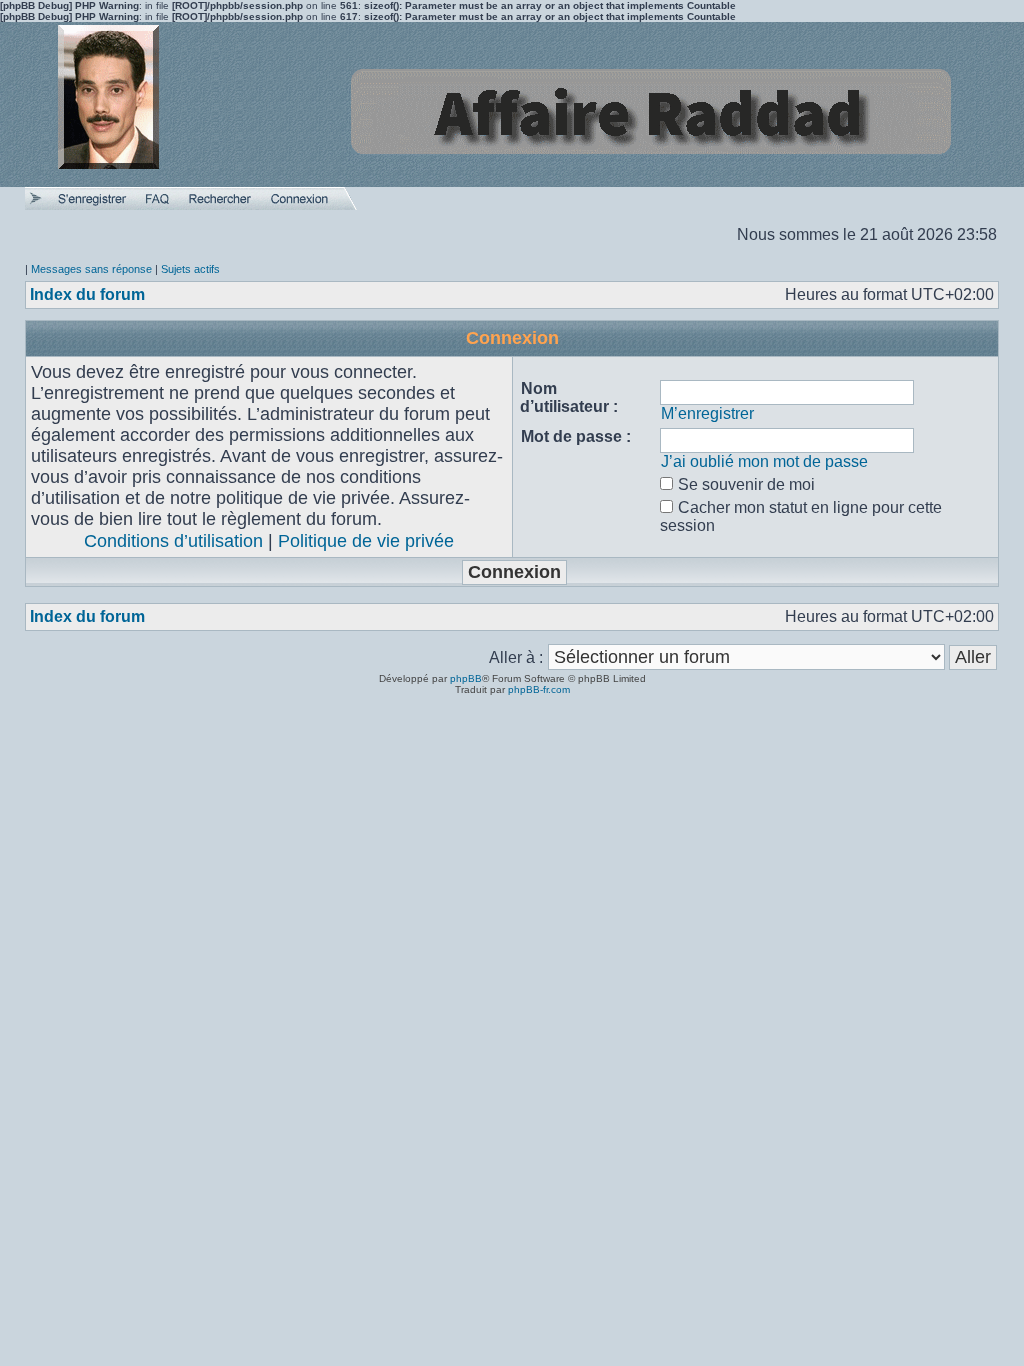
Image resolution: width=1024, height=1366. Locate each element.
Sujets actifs (190, 269)
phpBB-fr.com (539, 689)
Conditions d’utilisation (173, 541)
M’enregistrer (707, 413)
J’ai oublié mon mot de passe (764, 461)
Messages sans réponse (91, 269)
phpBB (466, 678)
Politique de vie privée (366, 541)
